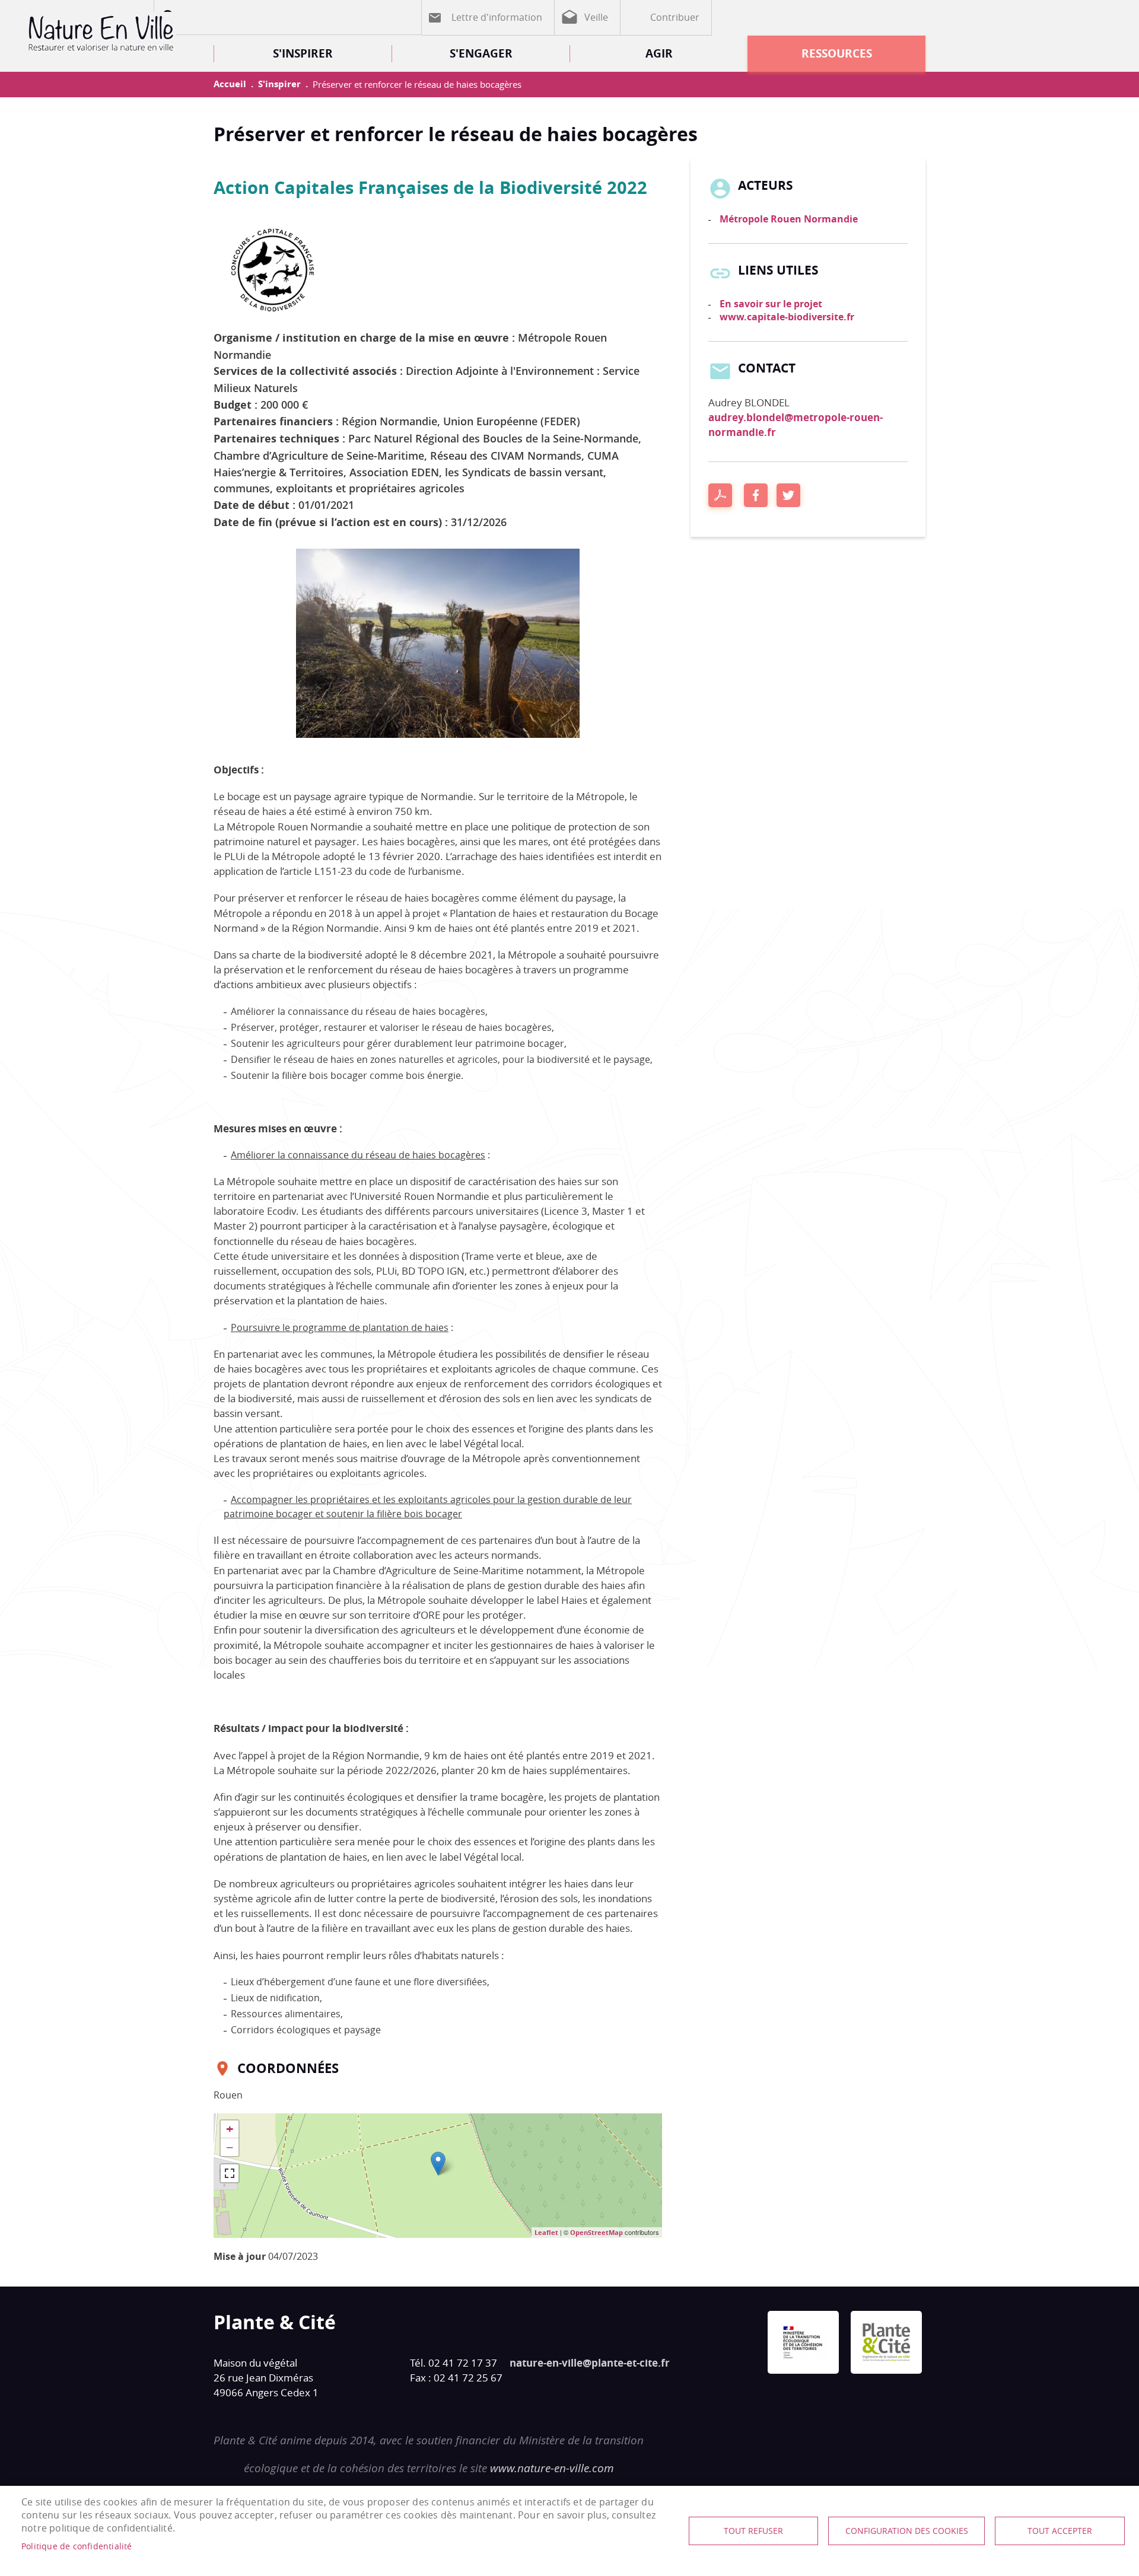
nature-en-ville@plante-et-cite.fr (590, 2363)
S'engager (481, 53)
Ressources (837, 53)
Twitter (788, 495)
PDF (720, 495)
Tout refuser (753, 2531)
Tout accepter (1060, 2531)
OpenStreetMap (596, 2232)
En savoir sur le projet (771, 304)
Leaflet (546, 2232)
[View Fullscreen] (230, 2173)
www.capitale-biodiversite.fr (787, 317)
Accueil (230, 84)
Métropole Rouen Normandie (789, 219)
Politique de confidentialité (77, 2546)
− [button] (230, 2147)
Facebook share (756, 495)
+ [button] (230, 2129)
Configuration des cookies (907, 2531)
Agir (659, 53)
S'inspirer (303, 53)
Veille (596, 17)
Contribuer (675, 17)
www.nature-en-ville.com (552, 2468)
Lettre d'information (497, 17)
